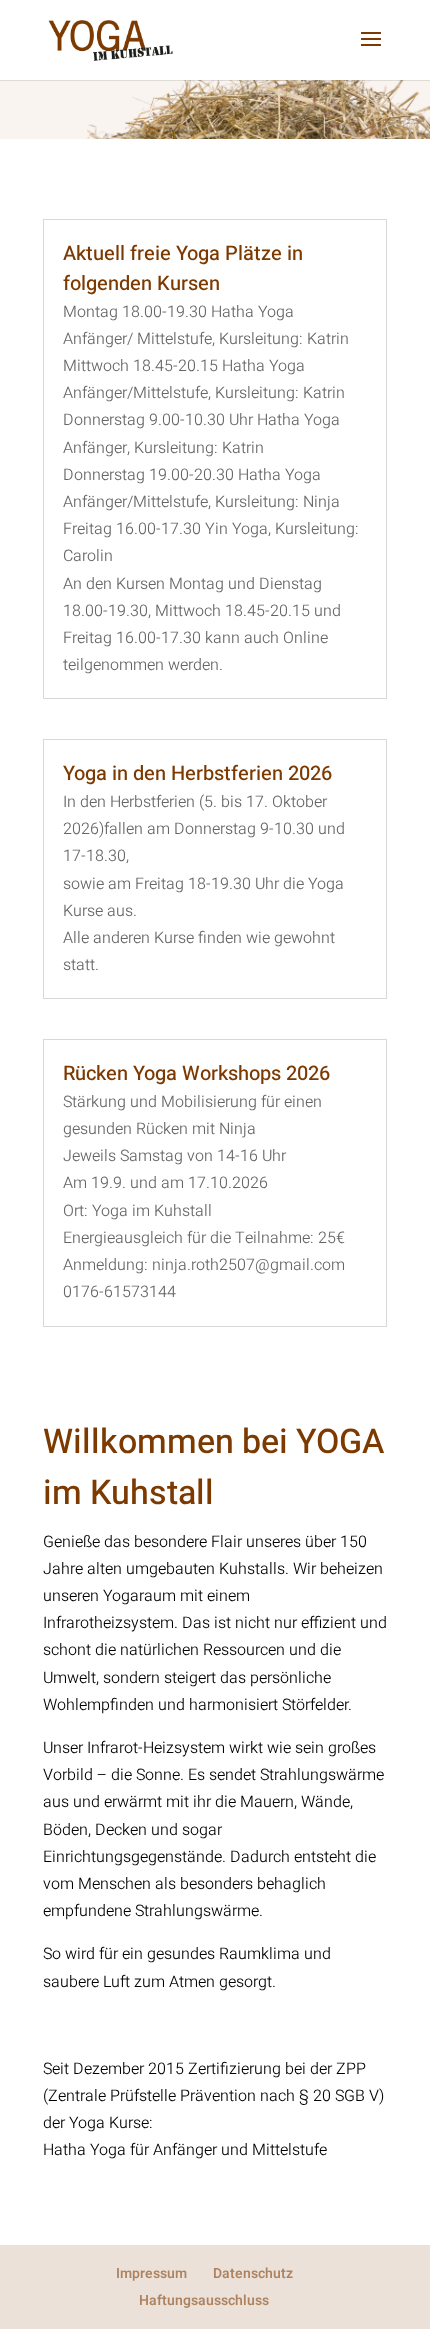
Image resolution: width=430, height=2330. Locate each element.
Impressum (151, 2273)
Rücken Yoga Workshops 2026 (196, 1073)
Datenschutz (253, 2273)
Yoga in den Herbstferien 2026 (197, 773)
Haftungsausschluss (204, 2300)
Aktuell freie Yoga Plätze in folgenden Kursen (183, 268)
